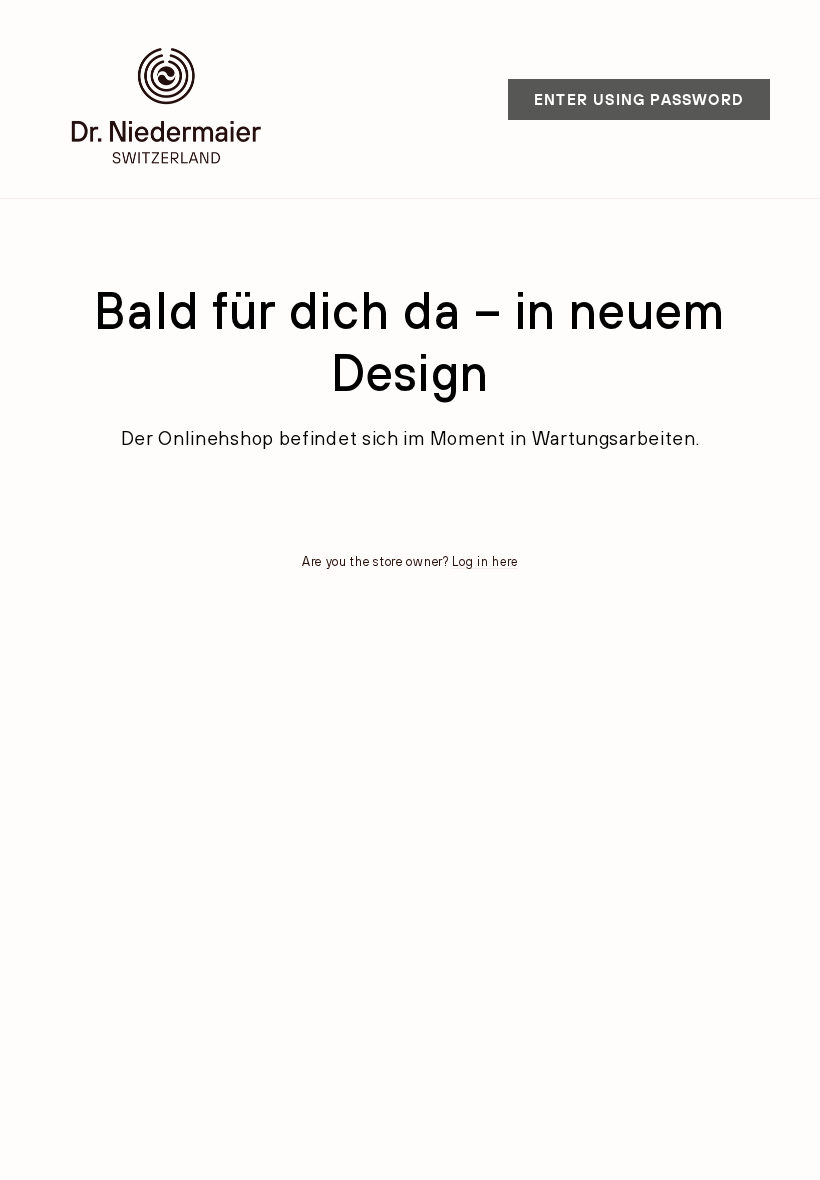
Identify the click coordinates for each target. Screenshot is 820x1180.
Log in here (485, 561)
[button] (639, 99)
